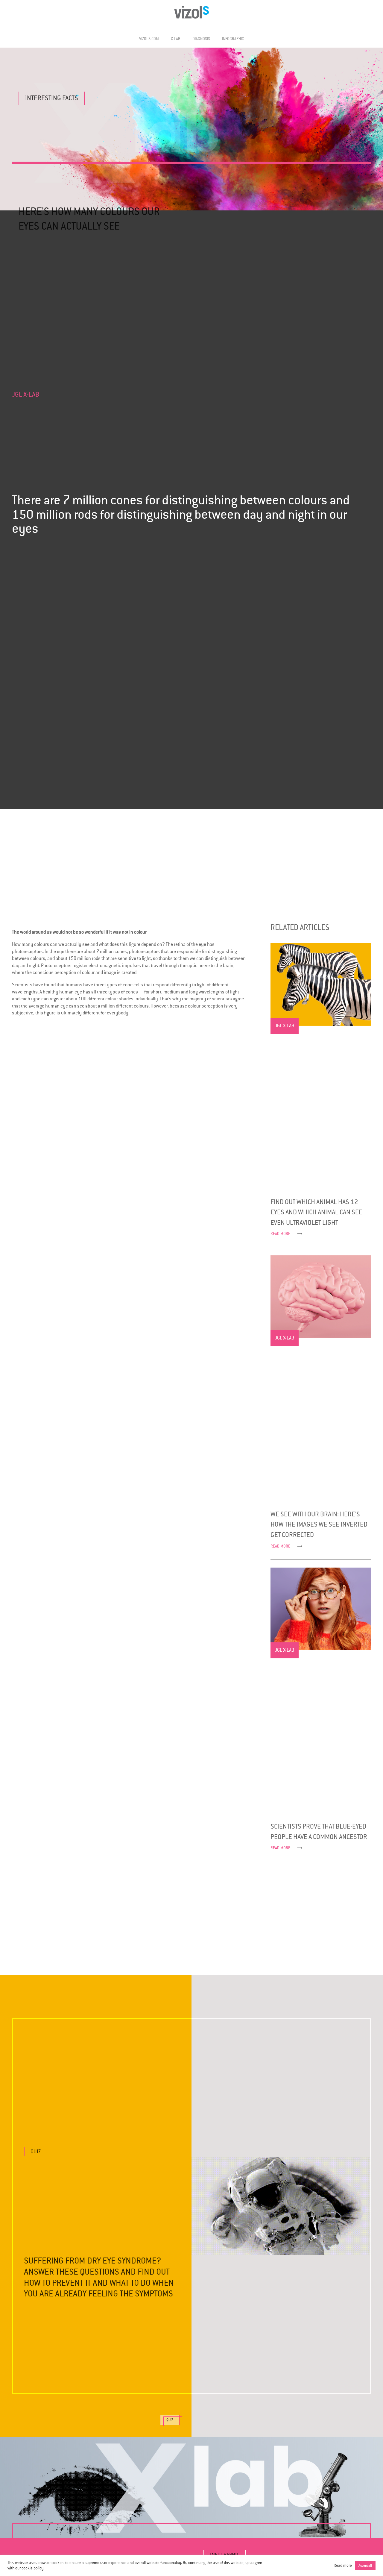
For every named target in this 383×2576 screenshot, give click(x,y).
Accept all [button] (365, 2566)
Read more (343, 2566)
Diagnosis (201, 39)
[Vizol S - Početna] (192, 12)
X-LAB (176, 39)
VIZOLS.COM (149, 39)
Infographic (233, 39)
